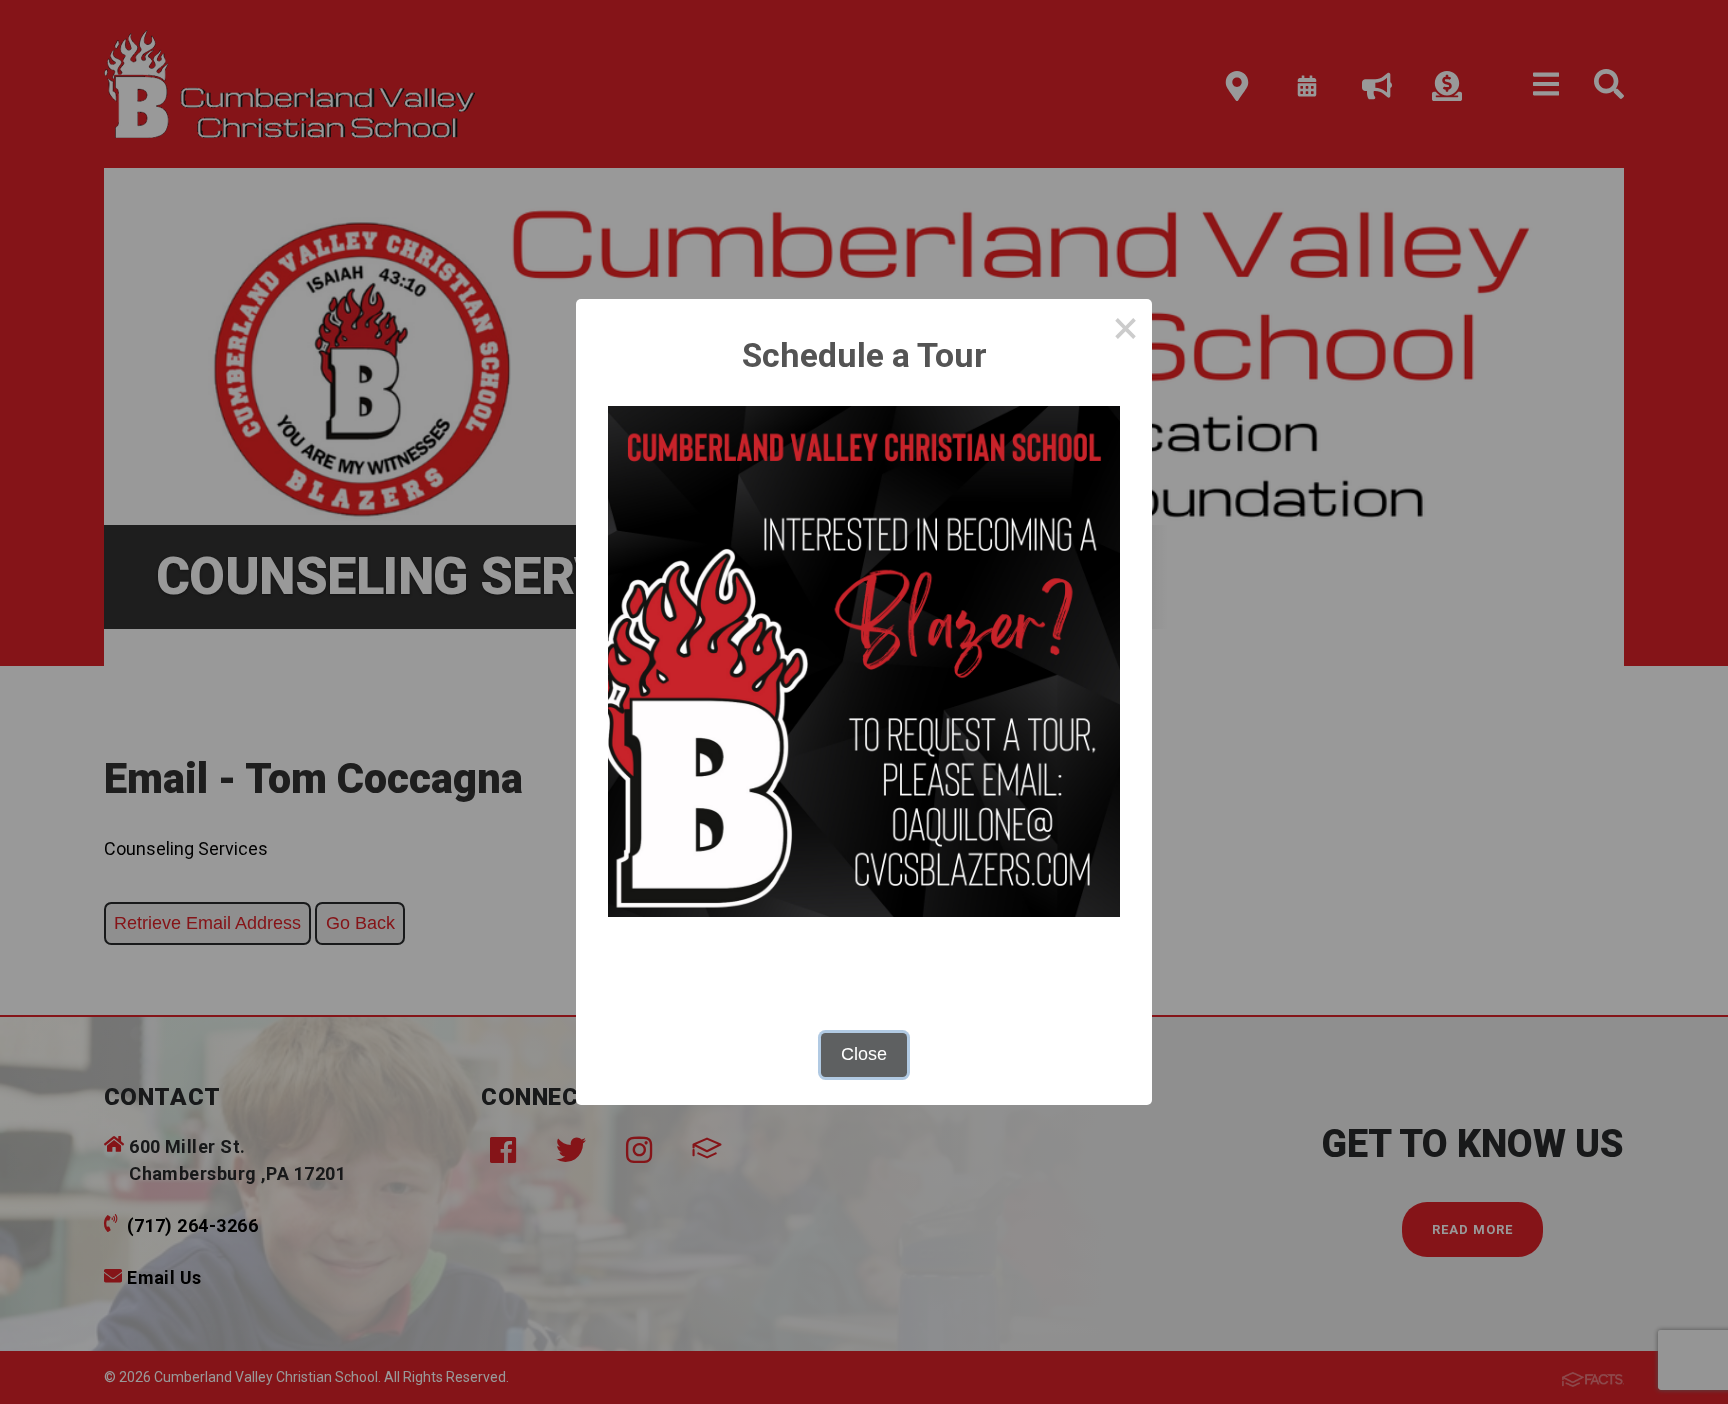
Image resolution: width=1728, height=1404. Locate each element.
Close (864, 1054)
